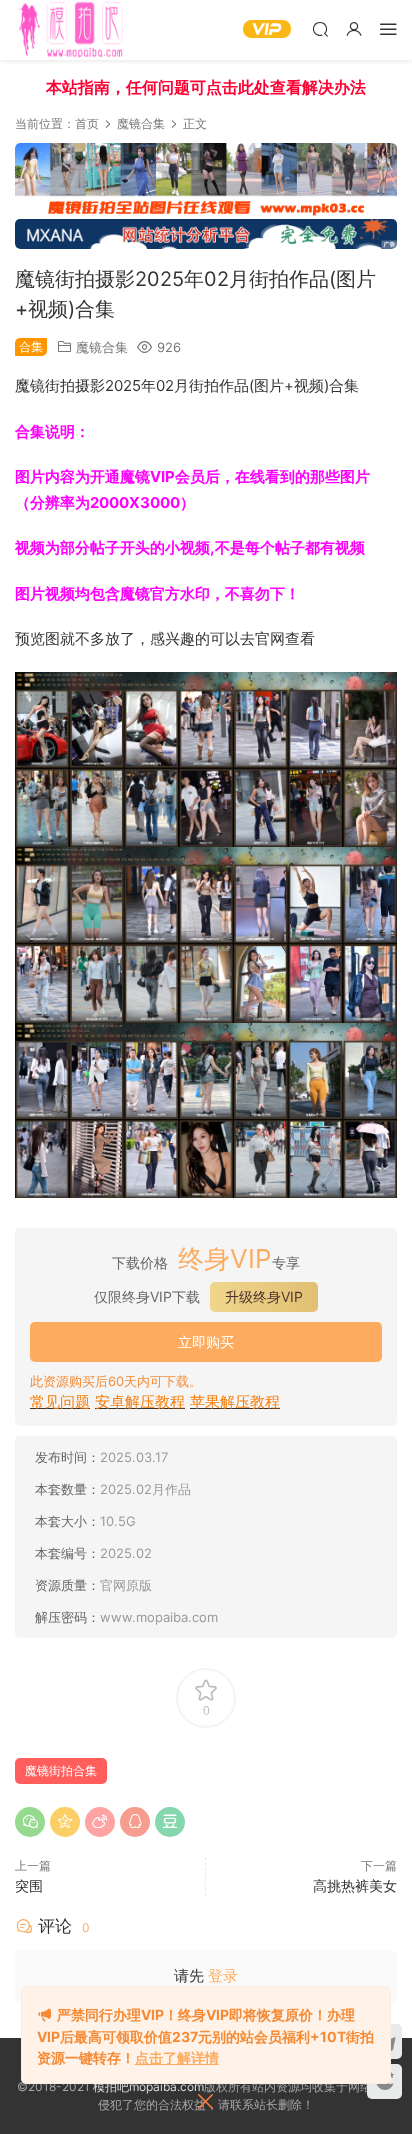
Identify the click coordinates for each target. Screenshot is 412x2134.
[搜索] (320, 28)
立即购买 (206, 1341)
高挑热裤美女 (355, 1885)
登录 (223, 1975)
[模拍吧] (73, 30)
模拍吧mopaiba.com (148, 2086)
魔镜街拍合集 (61, 1770)
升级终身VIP (264, 1296)
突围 (29, 1885)
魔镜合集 (102, 347)
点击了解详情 (177, 2057)
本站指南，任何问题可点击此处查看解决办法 (206, 87)
